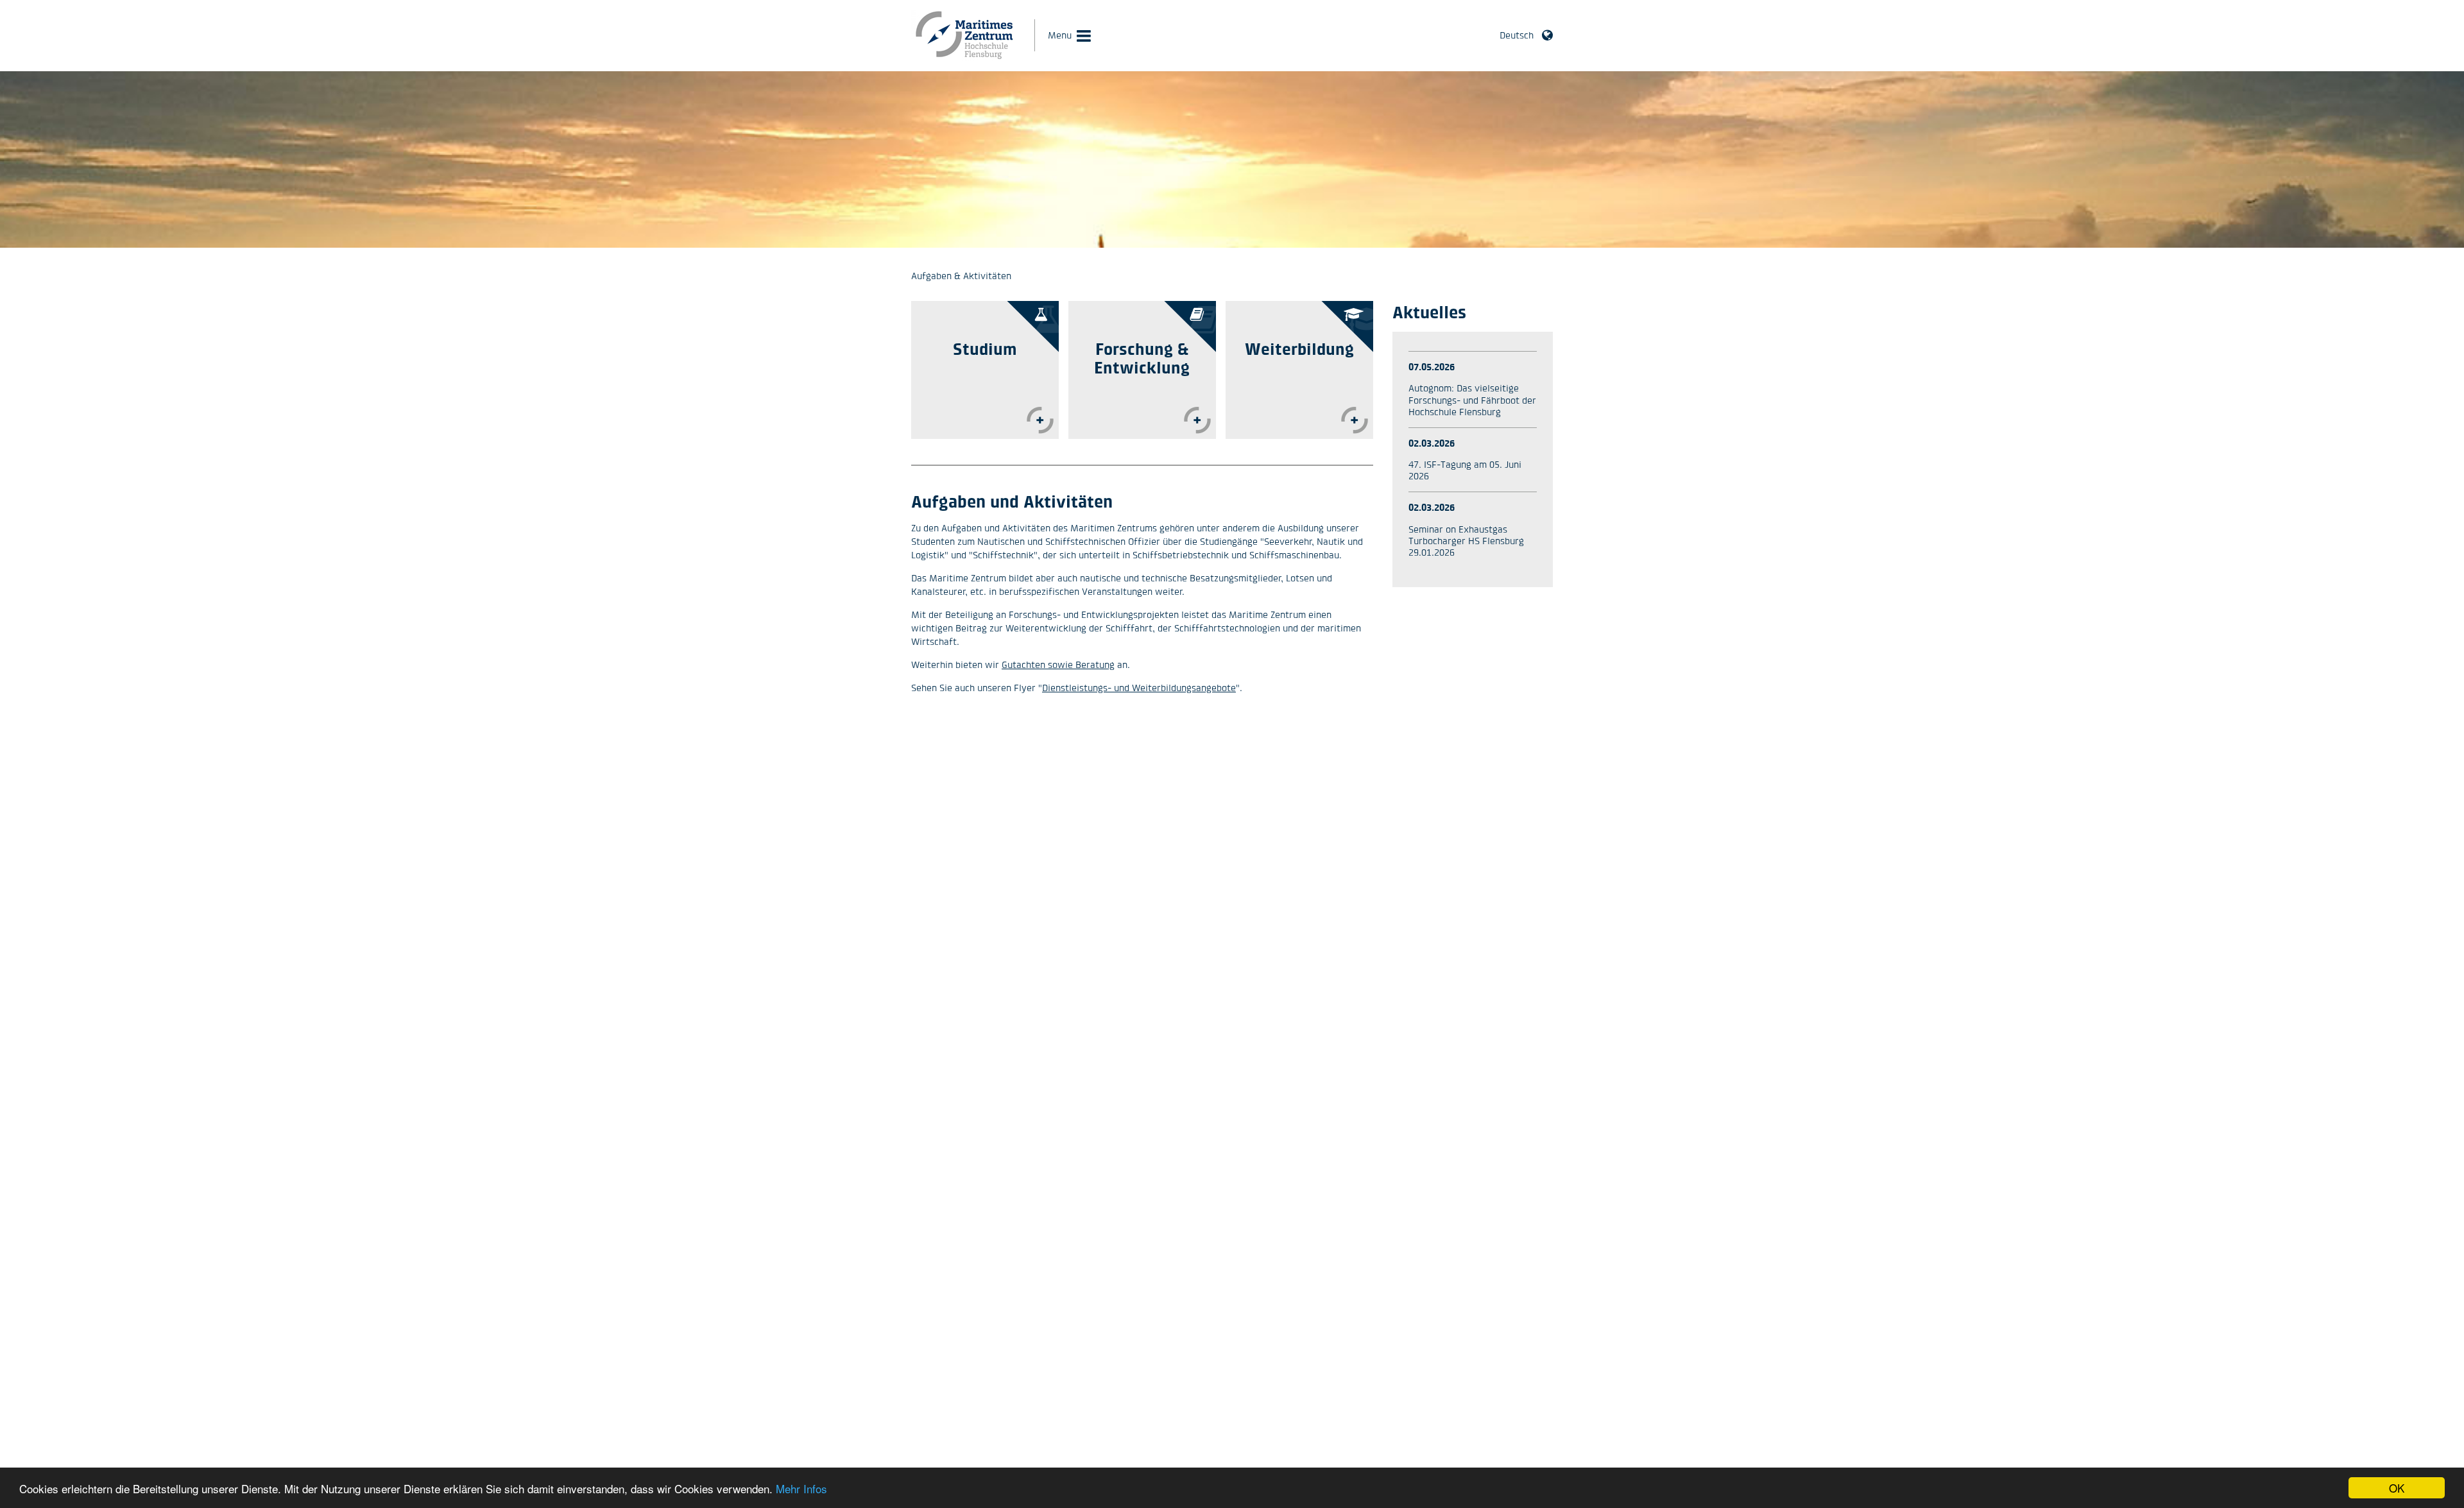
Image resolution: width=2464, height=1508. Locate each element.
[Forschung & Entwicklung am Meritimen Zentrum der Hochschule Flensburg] (1197, 420)
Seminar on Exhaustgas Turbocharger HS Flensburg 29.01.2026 (1466, 541)
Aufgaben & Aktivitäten (961, 276)
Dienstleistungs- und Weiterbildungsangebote (1139, 688)
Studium (985, 349)
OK (2397, 1488)
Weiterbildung (1299, 349)
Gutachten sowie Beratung (1058, 664)
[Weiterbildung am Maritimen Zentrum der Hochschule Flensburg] (1355, 420)
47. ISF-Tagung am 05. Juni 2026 (1465, 470)
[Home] (965, 58)
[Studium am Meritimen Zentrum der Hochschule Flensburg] (1040, 420)
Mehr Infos (801, 1488)
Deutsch (1517, 35)
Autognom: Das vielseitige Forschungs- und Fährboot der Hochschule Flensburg (1472, 399)
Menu (1060, 35)
